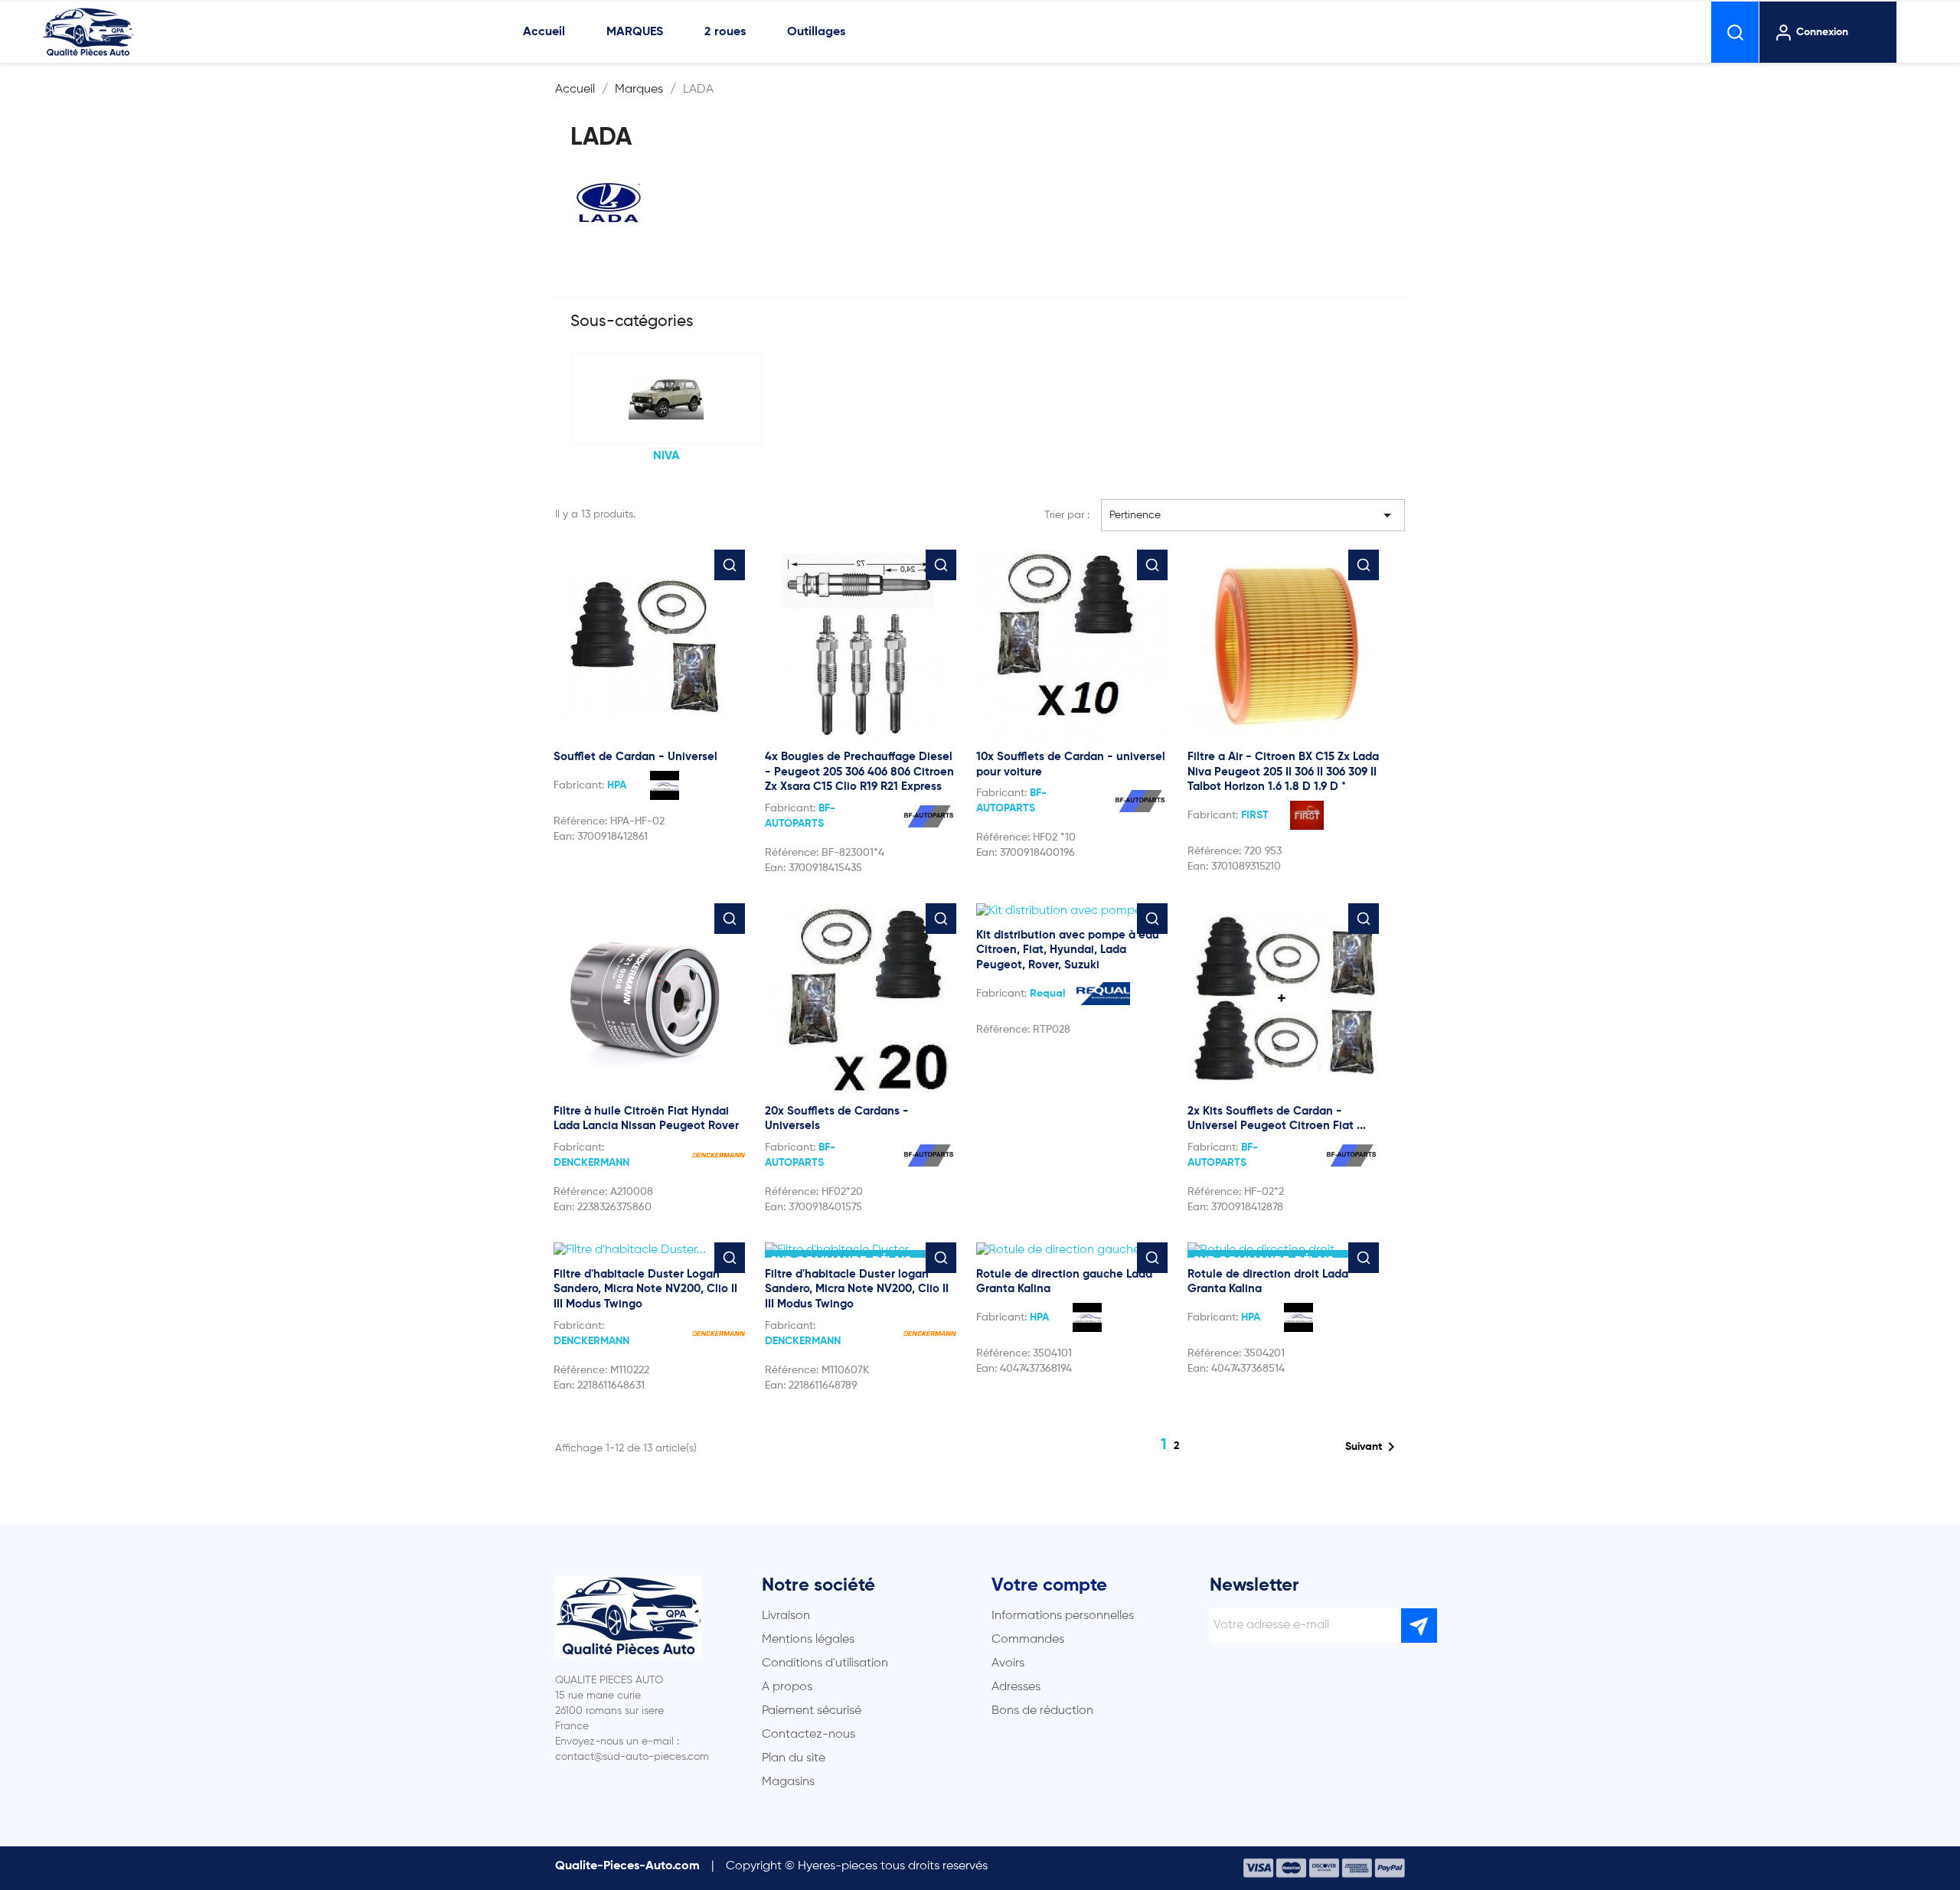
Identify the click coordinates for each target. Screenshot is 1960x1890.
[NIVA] (666, 399)
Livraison (786, 1616)
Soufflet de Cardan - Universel (635, 757)
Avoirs (1008, 1663)
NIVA (666, 456)
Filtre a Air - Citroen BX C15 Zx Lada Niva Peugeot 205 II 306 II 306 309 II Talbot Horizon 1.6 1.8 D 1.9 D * (1283, 772)
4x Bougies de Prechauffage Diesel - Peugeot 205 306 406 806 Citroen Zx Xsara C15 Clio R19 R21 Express (859, 772)
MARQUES (635, 32)
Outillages (816, 32)
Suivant (1373, 1447)
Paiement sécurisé (812, 1711)
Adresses (1016, 1687)
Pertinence (1253, 515)
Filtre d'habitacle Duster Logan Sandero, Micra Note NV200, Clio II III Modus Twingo (645, 1289)
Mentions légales (808, 1640)
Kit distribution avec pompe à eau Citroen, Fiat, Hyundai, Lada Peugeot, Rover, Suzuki (1068, 950)
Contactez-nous (808, 1735)
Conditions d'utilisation (825, 1663)
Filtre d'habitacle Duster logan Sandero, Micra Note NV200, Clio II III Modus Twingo (857, 1289)
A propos (787, 1687)
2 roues (725, 32)
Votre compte (1049, 1585)
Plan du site (794, 1758)
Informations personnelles (1063, 1616)
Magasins (788, 1782)
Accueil (544, 32)
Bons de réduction (1042, 1711)
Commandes (1028, 1640)
